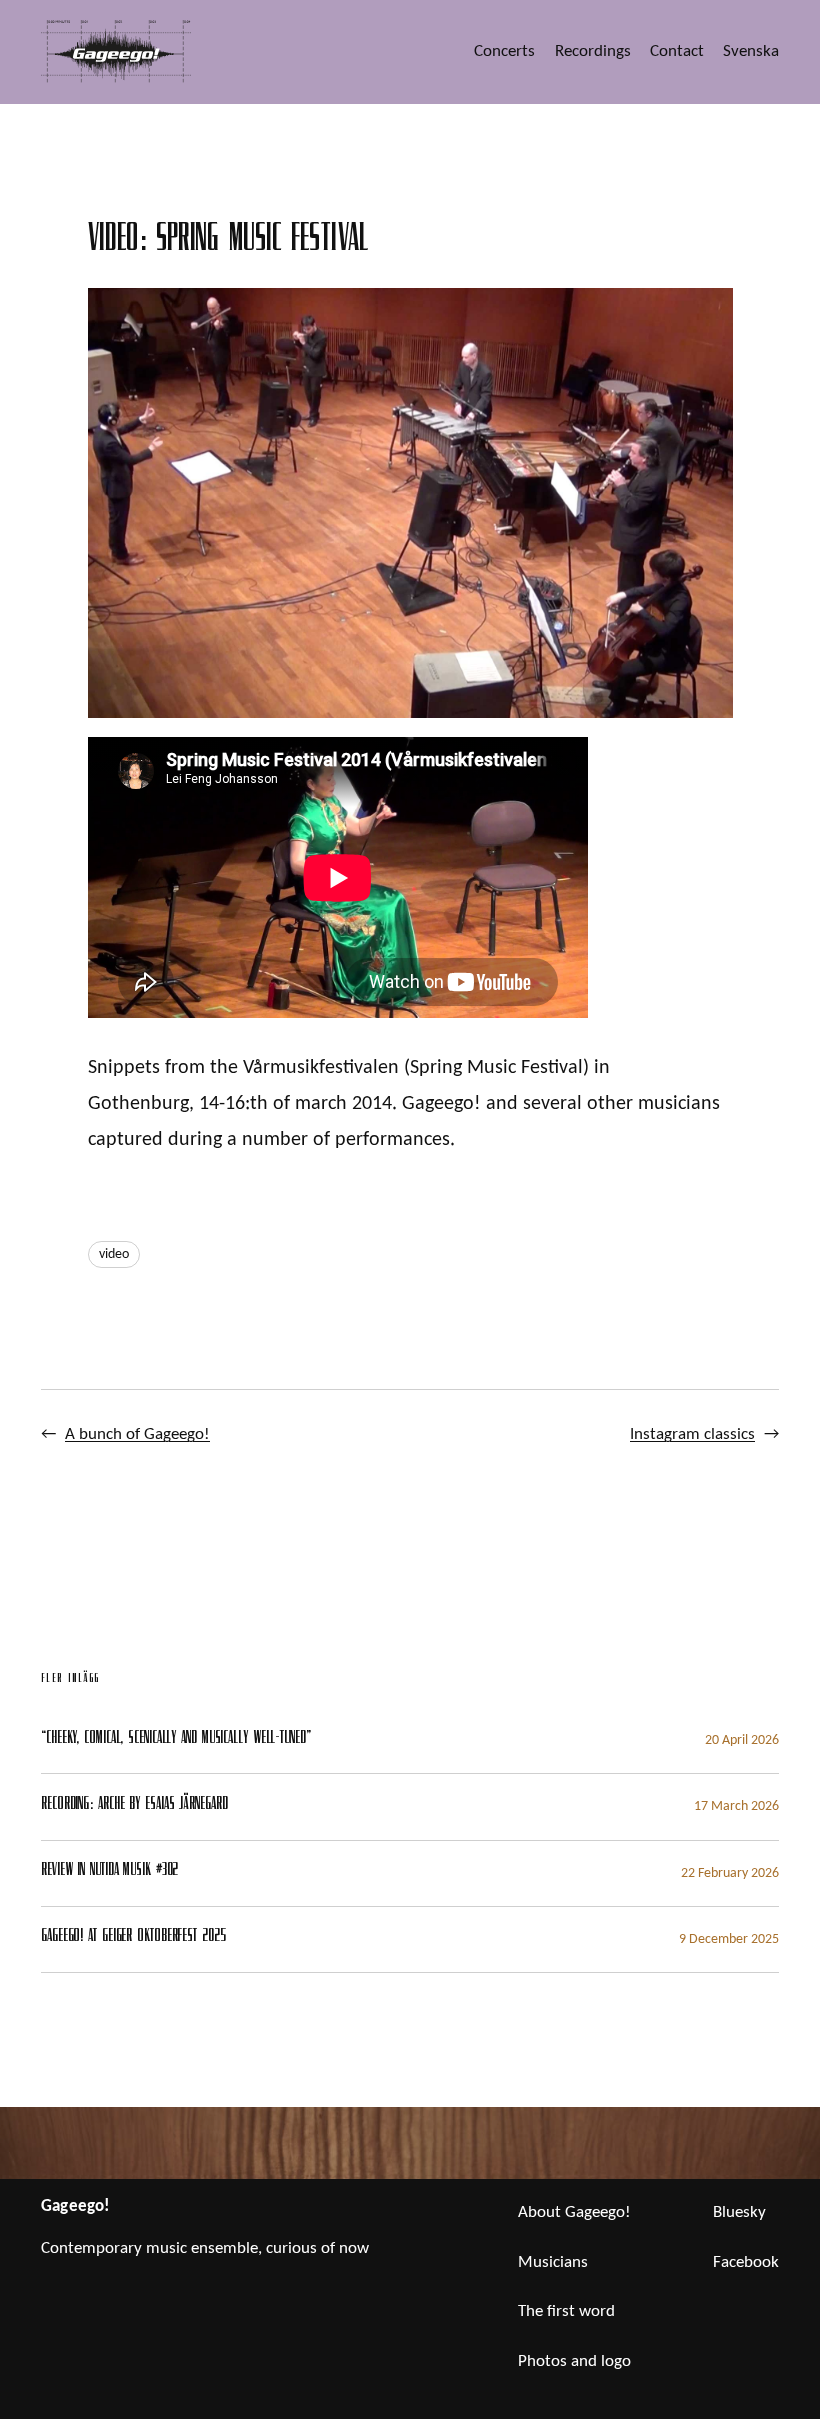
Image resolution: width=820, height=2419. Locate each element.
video (114, 1254)
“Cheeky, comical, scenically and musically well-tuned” (176, 1740)
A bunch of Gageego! (137, 1434)
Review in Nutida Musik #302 (109, 1872)
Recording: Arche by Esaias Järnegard (134, 1806)
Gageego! (75, 2206)
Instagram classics (692, 1434)
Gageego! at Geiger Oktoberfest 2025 (133, 1938)
